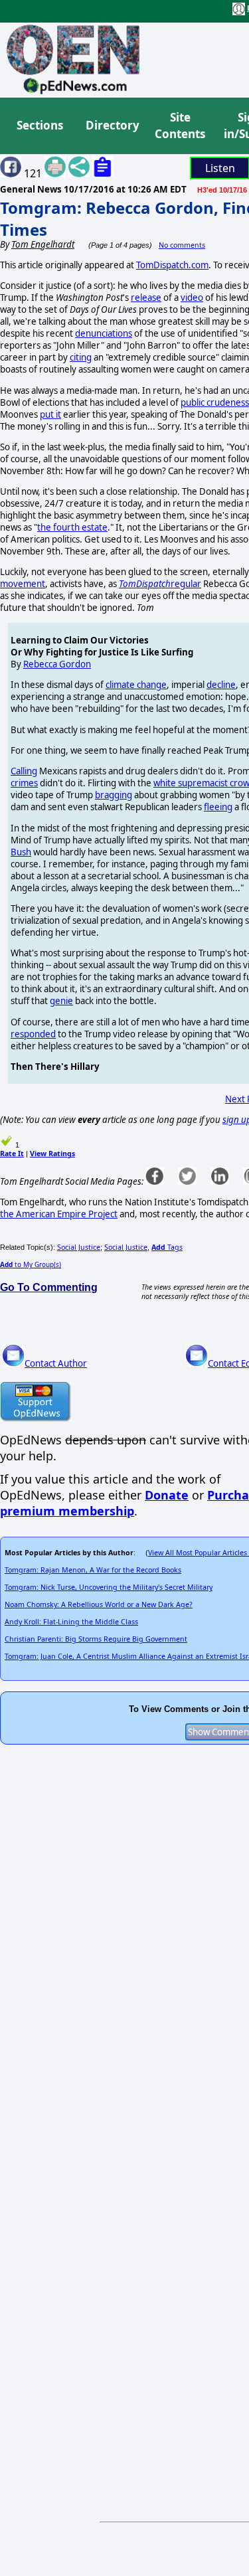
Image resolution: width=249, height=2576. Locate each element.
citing (81, 357)
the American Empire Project (59, 1214)
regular (160, 584)
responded (33, 1034)
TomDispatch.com (172, 265)
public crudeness (215, 402)
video (192, 298)
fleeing (218, 807)
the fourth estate (72, 527)
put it (50, 414)
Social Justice (79, 1247)
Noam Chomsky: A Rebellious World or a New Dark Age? (99, 1604)
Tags (167, 1247)
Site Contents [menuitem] (180, 126)
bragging (114, 795)
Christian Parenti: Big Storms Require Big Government (96, 1639)
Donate (167, 1495)
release (146, 298)
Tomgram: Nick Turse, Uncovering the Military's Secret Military (109, 1587)
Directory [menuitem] (112, 125)
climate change (136, 685)
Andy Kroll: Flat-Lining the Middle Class (71, 1622)
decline (221, 685)
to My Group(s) (31, 1264)
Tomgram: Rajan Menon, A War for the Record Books (93, 1570)
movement (23, 584)
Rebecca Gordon (57, 664)
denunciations (104, 333)
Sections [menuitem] (40, 125)
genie (61, 1001)
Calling (24, 771)
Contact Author (56, 1363)
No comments (182, 245)
